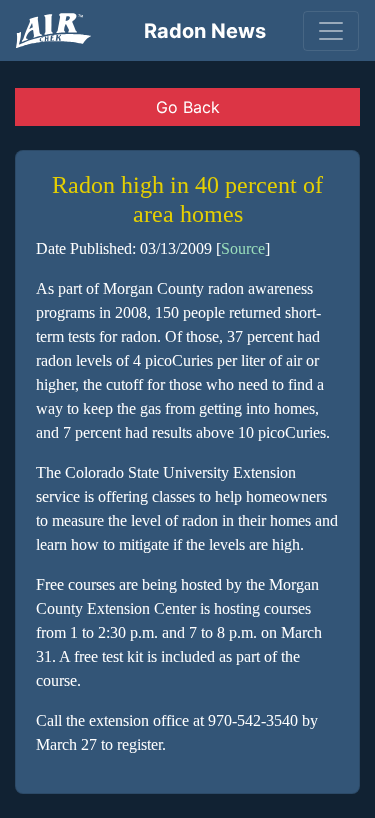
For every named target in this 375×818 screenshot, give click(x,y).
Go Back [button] (188, 107)
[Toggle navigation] (331, 31)
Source (243, 248)
